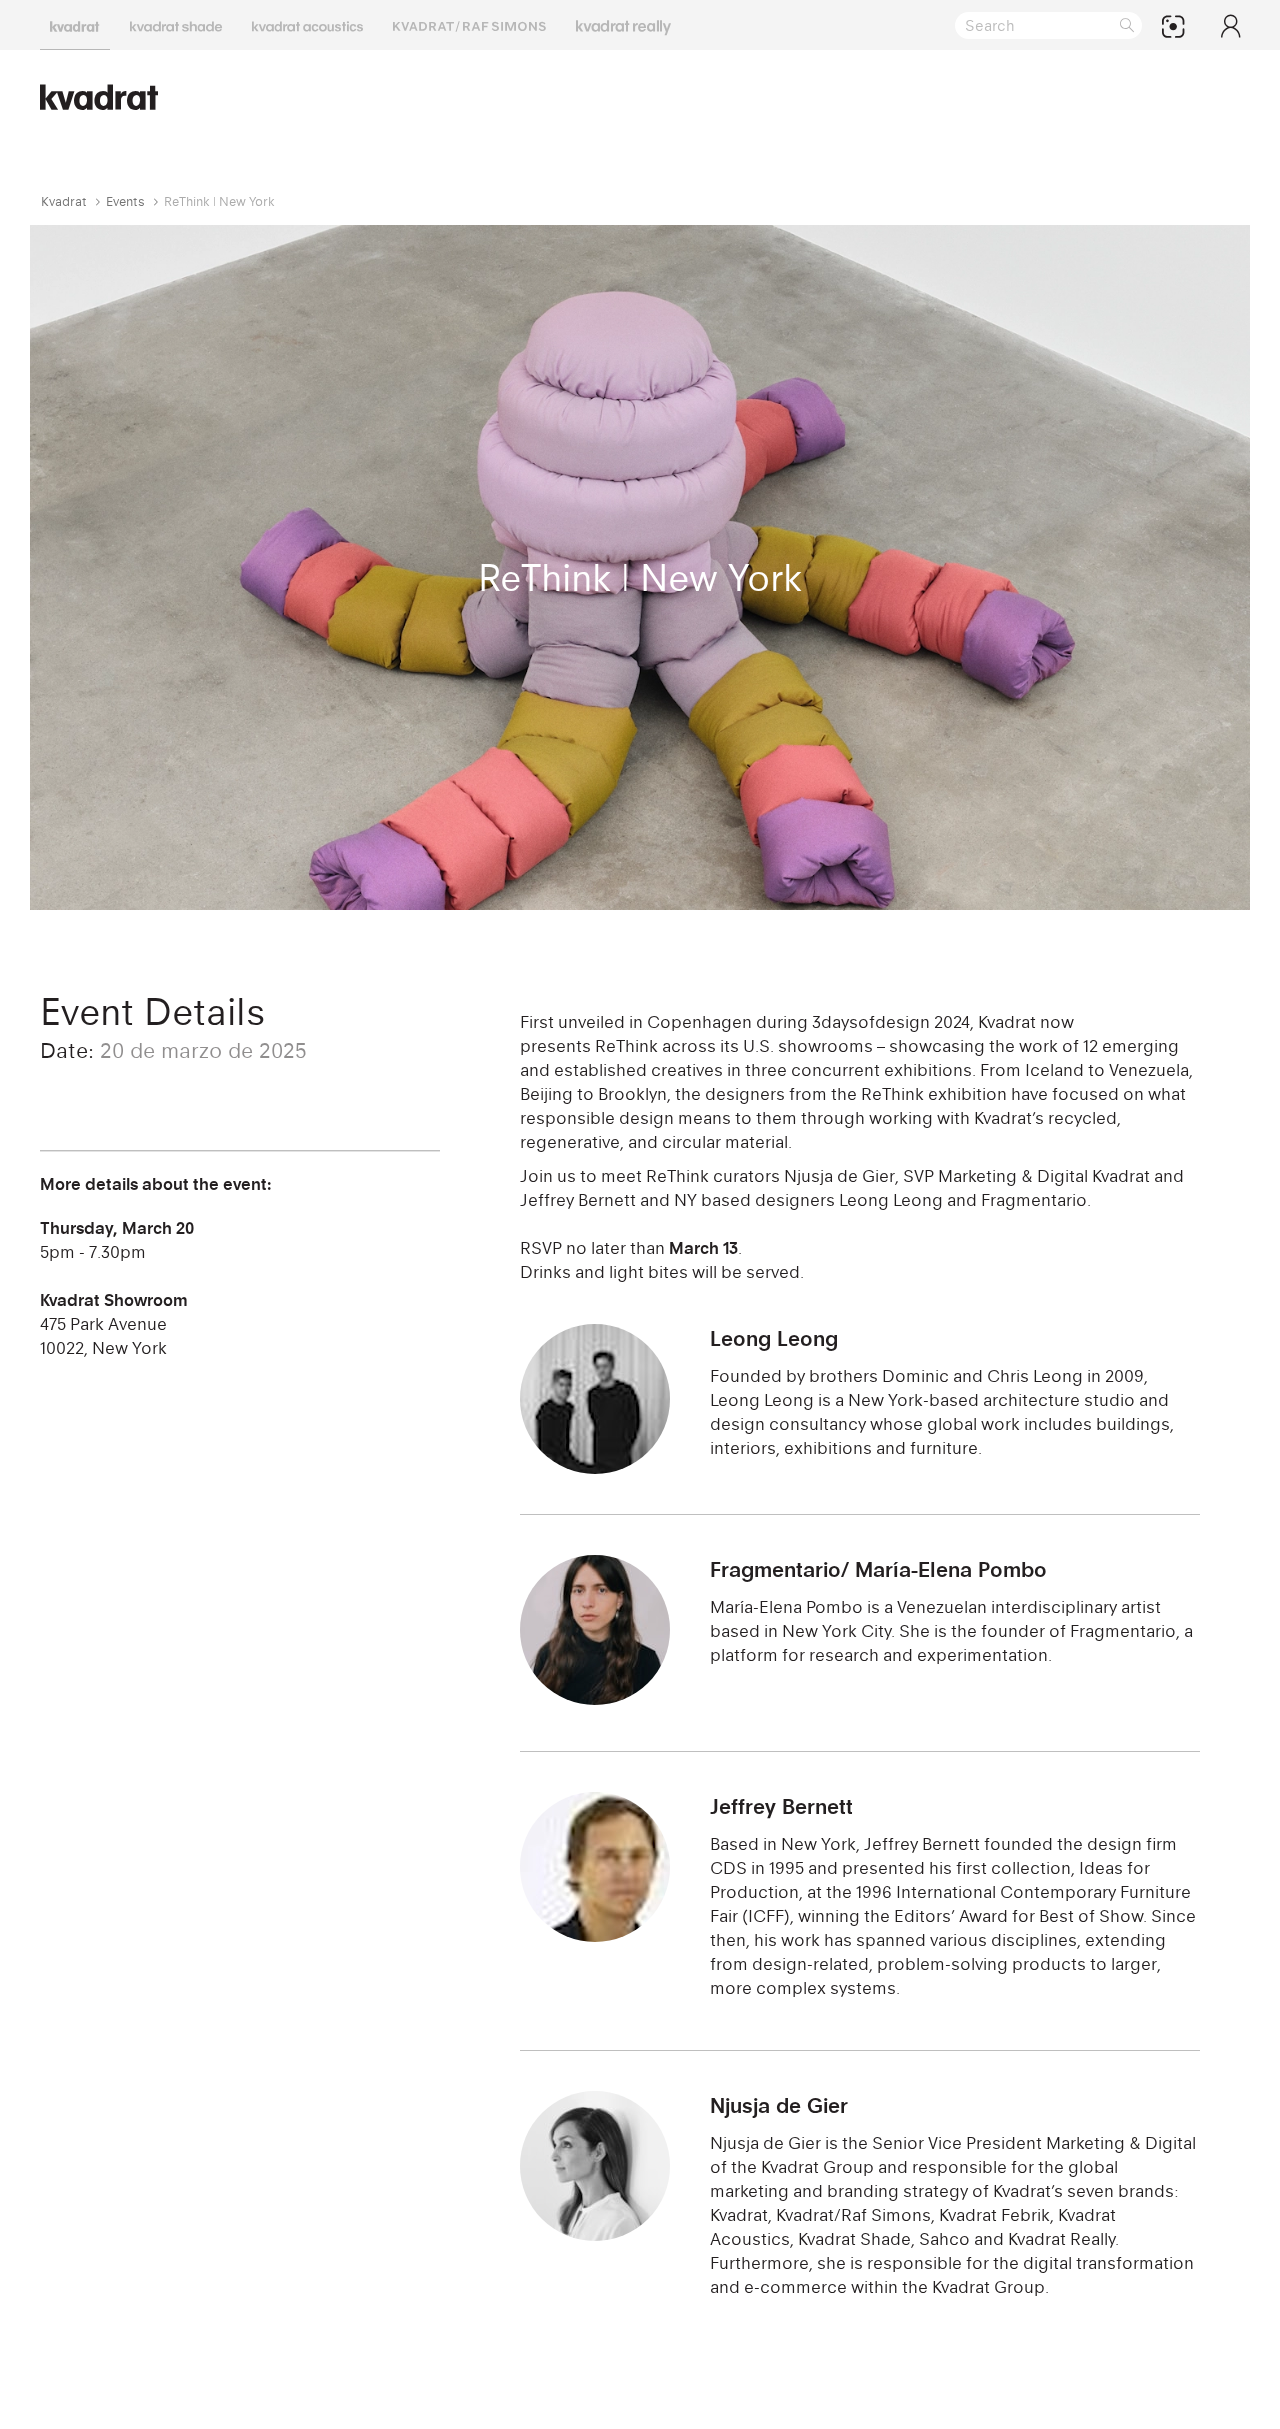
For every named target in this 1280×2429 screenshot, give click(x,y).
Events (125, 201)
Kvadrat (64, 201)
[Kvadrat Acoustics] (307, 25)
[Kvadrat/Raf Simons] (469, 25)
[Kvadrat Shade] (176, 25)
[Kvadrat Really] (623, 25)
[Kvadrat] (75, 25)
